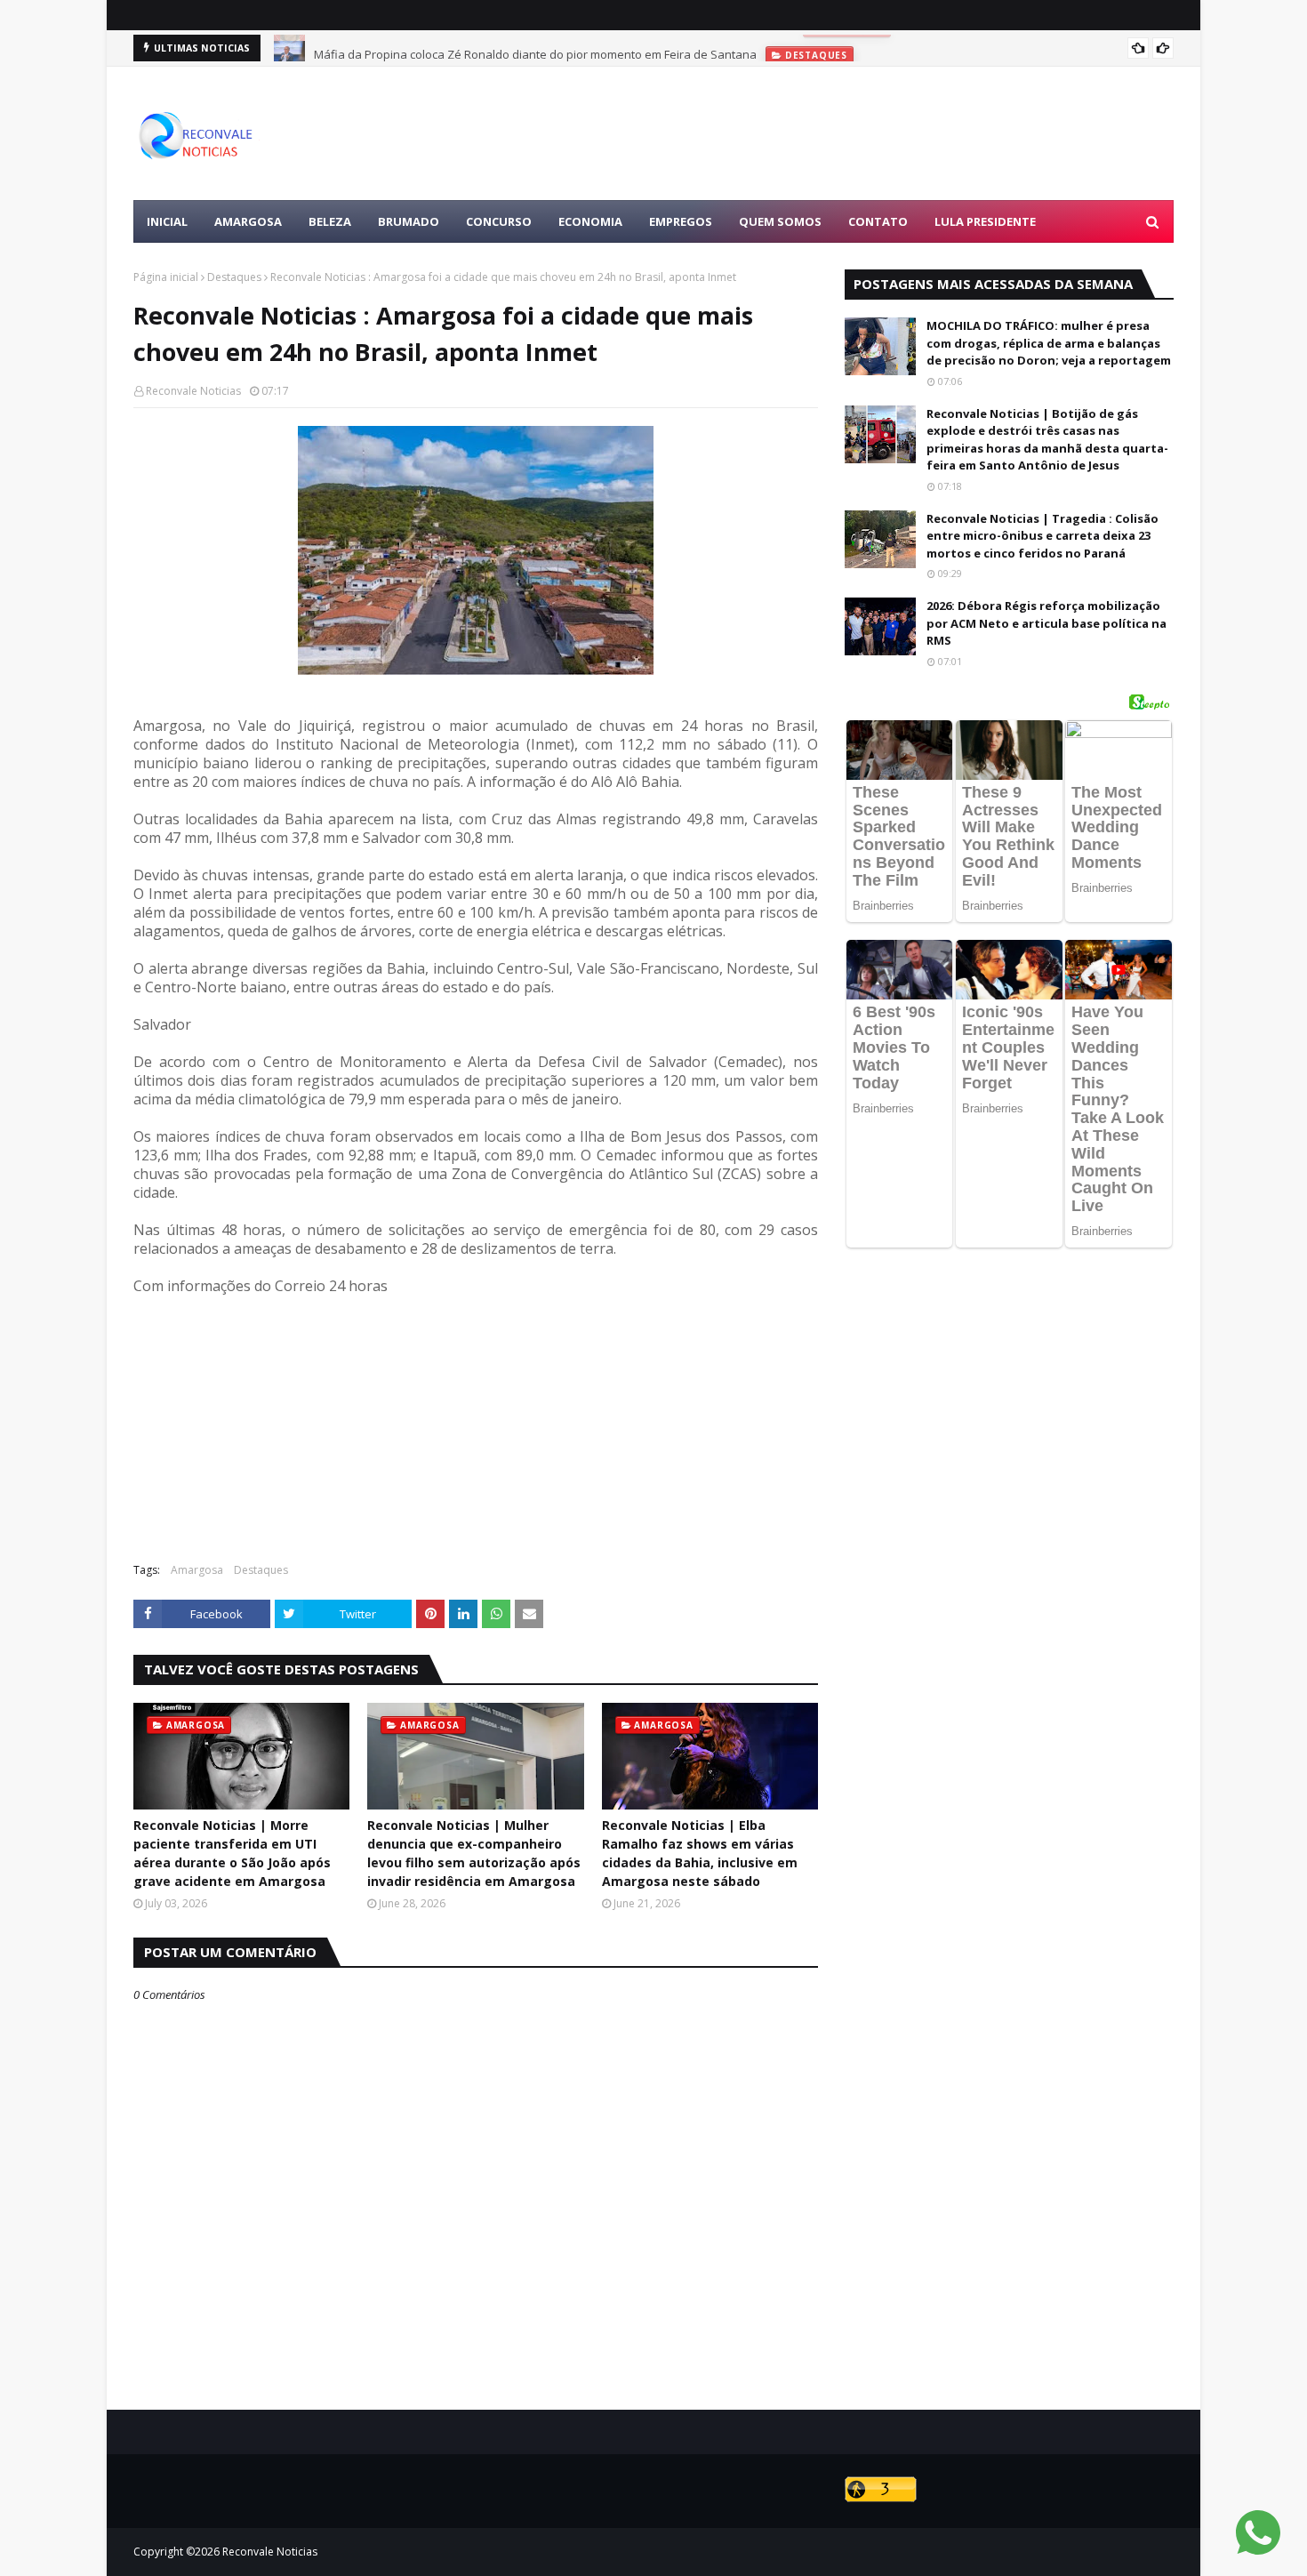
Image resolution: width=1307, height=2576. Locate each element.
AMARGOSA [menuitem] (248, 221)
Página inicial (166, 277)
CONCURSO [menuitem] (499, 221)
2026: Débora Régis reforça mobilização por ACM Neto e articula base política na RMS (1046, 623)
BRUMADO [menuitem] (409, 221)
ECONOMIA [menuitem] (590, 221)
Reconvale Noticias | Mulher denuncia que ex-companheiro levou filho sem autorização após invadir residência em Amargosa (474, 1853)
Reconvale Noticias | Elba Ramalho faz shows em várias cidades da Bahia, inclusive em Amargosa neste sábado (700, 1853)
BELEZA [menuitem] (330, 221)
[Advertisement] (850, 133)
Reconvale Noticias (193, 391)
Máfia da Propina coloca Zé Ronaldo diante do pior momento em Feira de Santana (535, 48)
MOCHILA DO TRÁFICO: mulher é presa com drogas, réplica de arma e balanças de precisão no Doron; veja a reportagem (1049, 343)
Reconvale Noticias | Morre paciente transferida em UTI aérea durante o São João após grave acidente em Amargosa (232, 1853)
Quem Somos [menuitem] (780, 221)
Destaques (234, 277)
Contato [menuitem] (878, 221)
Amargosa (197, 1570)
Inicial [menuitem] (167, 221)
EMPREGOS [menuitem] (681, 221)
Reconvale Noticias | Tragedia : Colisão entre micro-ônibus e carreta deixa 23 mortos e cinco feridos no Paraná (1042, 536)
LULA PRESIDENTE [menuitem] (985, 221)
